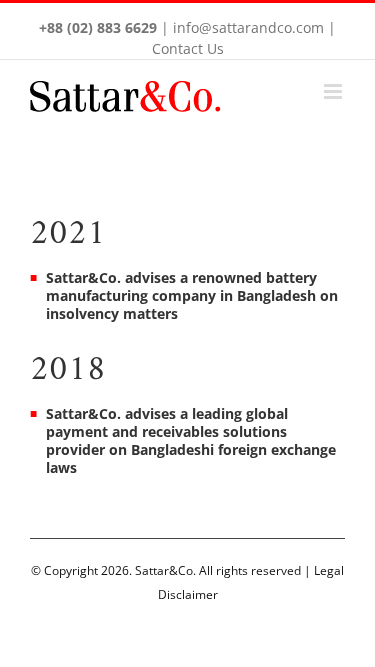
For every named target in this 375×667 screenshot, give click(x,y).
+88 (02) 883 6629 (98, 27)
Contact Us (188, 48)
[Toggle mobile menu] (334, 91)
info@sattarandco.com (248, 27)
